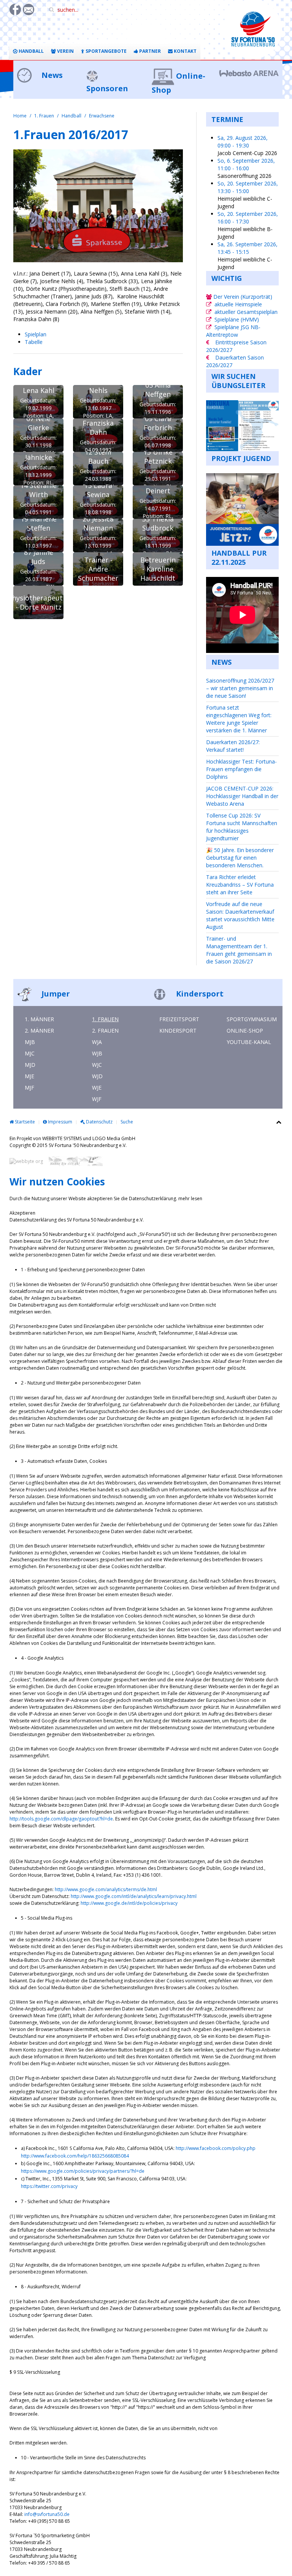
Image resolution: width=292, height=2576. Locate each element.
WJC (97, 1065)
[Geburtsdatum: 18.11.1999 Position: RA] (158, 535)
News (51, 75)
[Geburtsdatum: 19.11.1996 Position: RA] (158, 402)
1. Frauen (44, 116)
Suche (127, 1122)
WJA (97, 1042)
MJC (30, 1053)
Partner (149, 51)
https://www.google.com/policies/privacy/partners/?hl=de (83, 2171)
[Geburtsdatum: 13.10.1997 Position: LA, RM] (98, 402)
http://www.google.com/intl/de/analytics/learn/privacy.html (134, 1896)
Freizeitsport (179, 1019)
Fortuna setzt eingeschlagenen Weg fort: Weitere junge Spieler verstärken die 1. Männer (239, 719)
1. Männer (39, 1019)
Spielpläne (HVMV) (237, 319)
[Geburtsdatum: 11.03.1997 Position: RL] (38, 535)
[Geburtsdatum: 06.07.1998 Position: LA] (158, 435)
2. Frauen (105, 1031)
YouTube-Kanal (249, 1042)
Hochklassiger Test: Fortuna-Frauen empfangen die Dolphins (241, 769)
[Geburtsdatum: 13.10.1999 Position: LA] (98, 535)
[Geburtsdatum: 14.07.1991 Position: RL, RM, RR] (158, 502)
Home (20, 116)
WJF (97, 1099)
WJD (97, 1076)
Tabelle (34, 342)
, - (243, 142)
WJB (97, 1053)
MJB (30, 1042)
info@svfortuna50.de (47, 2514)
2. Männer (39, 1031)
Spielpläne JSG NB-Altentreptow (233, 331)
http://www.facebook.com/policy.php (216, 2148)
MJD (30, 1065)
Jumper (55, 994)
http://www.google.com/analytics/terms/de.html (106, 1889)
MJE (29, 1076)
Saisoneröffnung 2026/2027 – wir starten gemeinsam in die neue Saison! (240, 688)
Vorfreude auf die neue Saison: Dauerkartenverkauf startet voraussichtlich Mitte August (240, 915)
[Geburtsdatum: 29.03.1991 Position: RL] (158, 469)
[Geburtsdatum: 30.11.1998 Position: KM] (38, 435)
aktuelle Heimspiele (238, 304)
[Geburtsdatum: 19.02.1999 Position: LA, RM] (38, 402)
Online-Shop (245, 1031)
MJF (29, 1088)
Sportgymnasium (252, 1019)
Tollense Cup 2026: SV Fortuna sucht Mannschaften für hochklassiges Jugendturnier (242, 827)
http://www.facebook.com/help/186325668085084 (75, 2156)
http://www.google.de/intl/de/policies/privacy (129, 1903)
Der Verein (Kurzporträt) (242, 297)
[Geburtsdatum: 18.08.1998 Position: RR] (98, 502)
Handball (31, 51)
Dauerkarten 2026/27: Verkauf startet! (233, 746)
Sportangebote (106, 51)
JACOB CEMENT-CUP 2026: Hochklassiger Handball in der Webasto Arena (242, 796)
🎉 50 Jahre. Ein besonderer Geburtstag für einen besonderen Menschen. (240, 858)
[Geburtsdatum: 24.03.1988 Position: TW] (98, 469)
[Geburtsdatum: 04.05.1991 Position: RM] (38, 502)
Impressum (60, 1122)
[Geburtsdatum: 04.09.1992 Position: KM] (98, 435)
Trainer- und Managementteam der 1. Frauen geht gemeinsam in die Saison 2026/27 (239, 950)
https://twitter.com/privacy (49, 2186)
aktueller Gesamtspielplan (246, 312)
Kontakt (185, 51)
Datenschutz (99, 1122)
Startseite (24, 1122)
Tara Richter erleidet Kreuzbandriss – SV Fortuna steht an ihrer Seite (240, 885)
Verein (65, 51)
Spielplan (36, 334)
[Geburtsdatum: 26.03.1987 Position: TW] (38, 569)
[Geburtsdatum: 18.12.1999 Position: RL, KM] (38, 469)
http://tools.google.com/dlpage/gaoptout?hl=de (61, 1819)
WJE (97, 1088)
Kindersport (199, 994)
